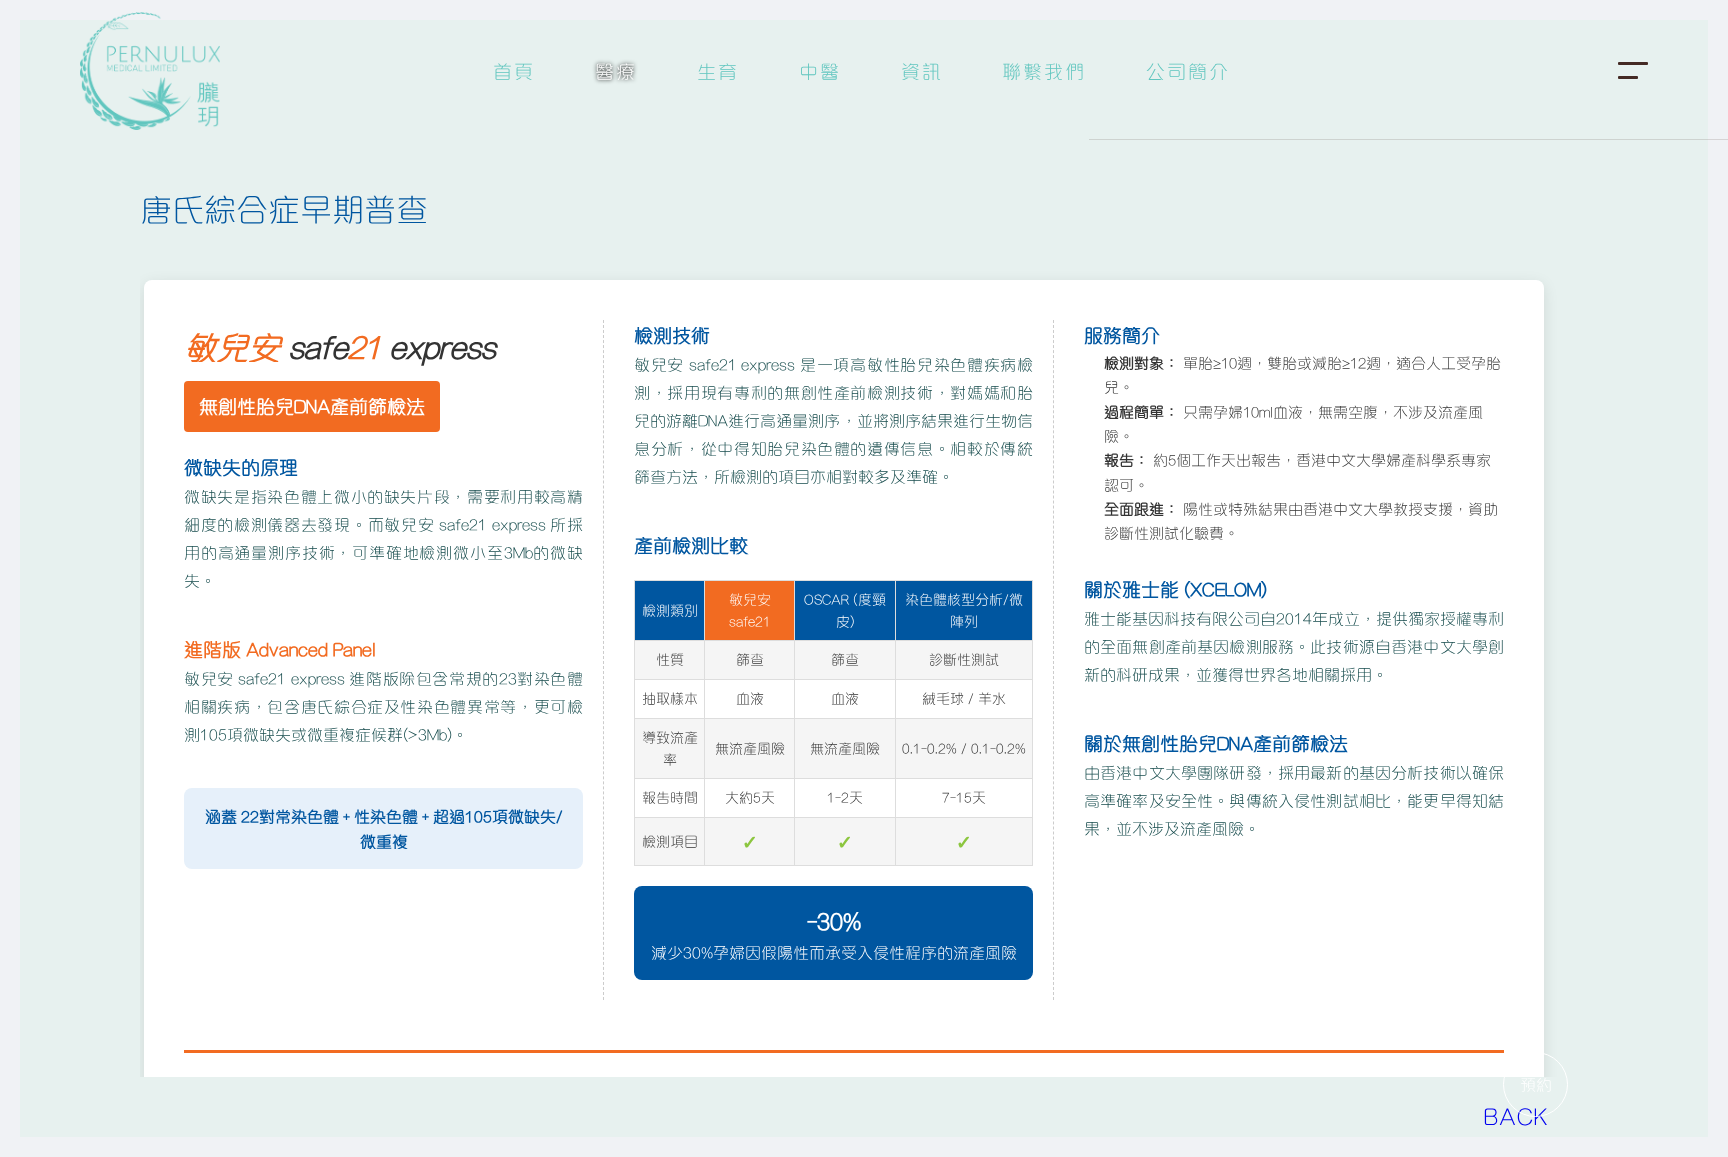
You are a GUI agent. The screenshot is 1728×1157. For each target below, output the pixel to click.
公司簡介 (1188, 70)
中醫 (820, 70)
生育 (718, 70)
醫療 (616, 70)
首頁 (514, 70)
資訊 (922, 70)
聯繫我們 (1044, 70)
